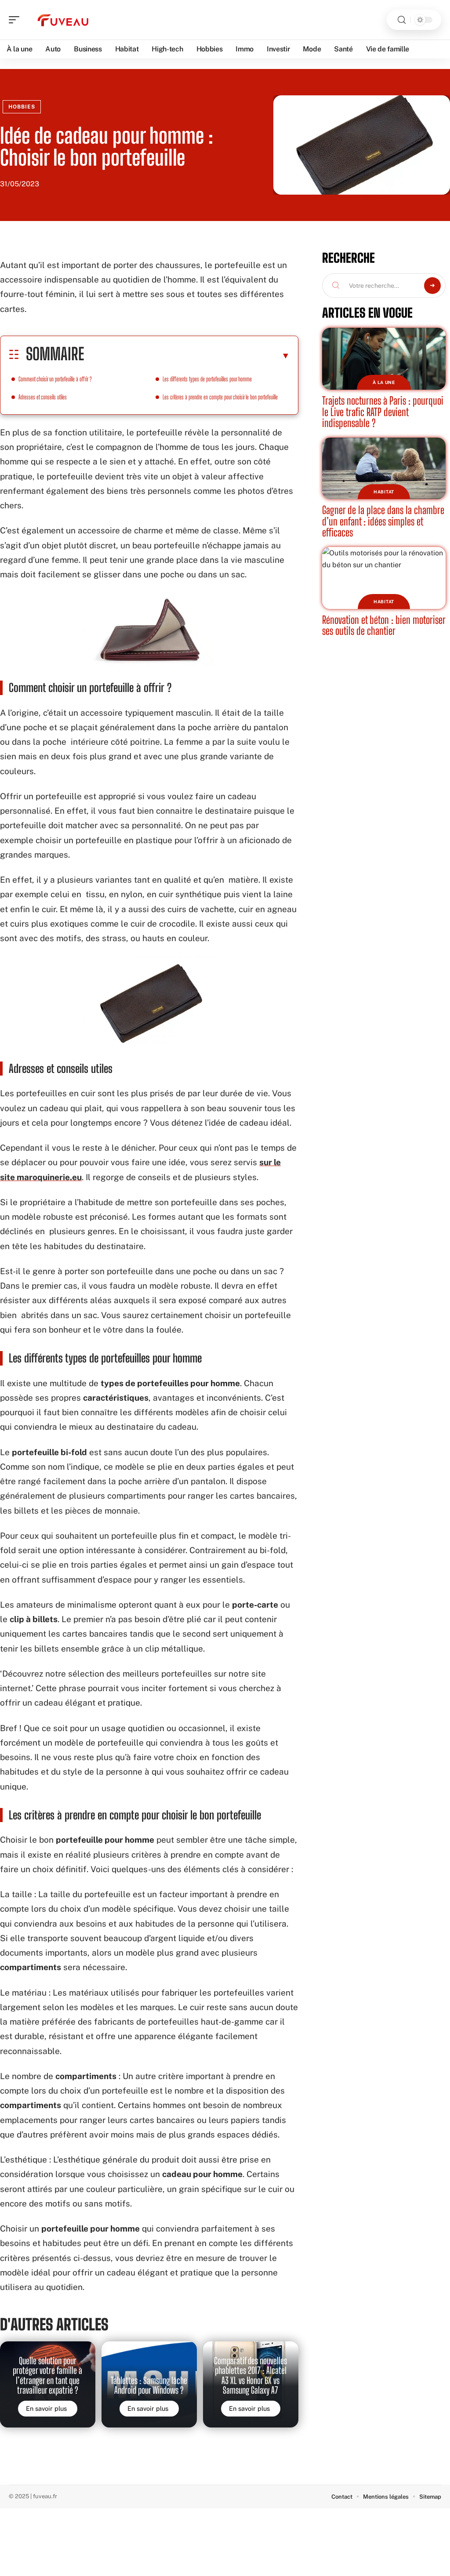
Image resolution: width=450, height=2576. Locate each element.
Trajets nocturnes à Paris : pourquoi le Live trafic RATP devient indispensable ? (383, 412)
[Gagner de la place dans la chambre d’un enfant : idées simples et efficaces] (384, 469)
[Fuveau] (63, 20)
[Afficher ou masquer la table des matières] (187, 355)
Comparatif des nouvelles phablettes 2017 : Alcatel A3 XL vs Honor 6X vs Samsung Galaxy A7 (250, 2375)
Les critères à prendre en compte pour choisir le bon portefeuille (220, 397)
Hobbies (22, 107)
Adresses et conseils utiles (43, 397)
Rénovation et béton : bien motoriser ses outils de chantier (384, 625)
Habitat (384, 492)
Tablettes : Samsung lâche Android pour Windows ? (149, 2385)
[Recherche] (402, 20)
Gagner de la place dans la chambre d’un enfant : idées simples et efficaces (383, 521)
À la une (384, 382)
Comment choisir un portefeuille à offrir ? (55, 379)
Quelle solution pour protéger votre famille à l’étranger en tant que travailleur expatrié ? (47, 2375)
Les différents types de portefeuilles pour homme (207, 379)
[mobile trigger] (16, 20)
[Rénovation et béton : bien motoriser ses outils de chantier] (384, 578)
